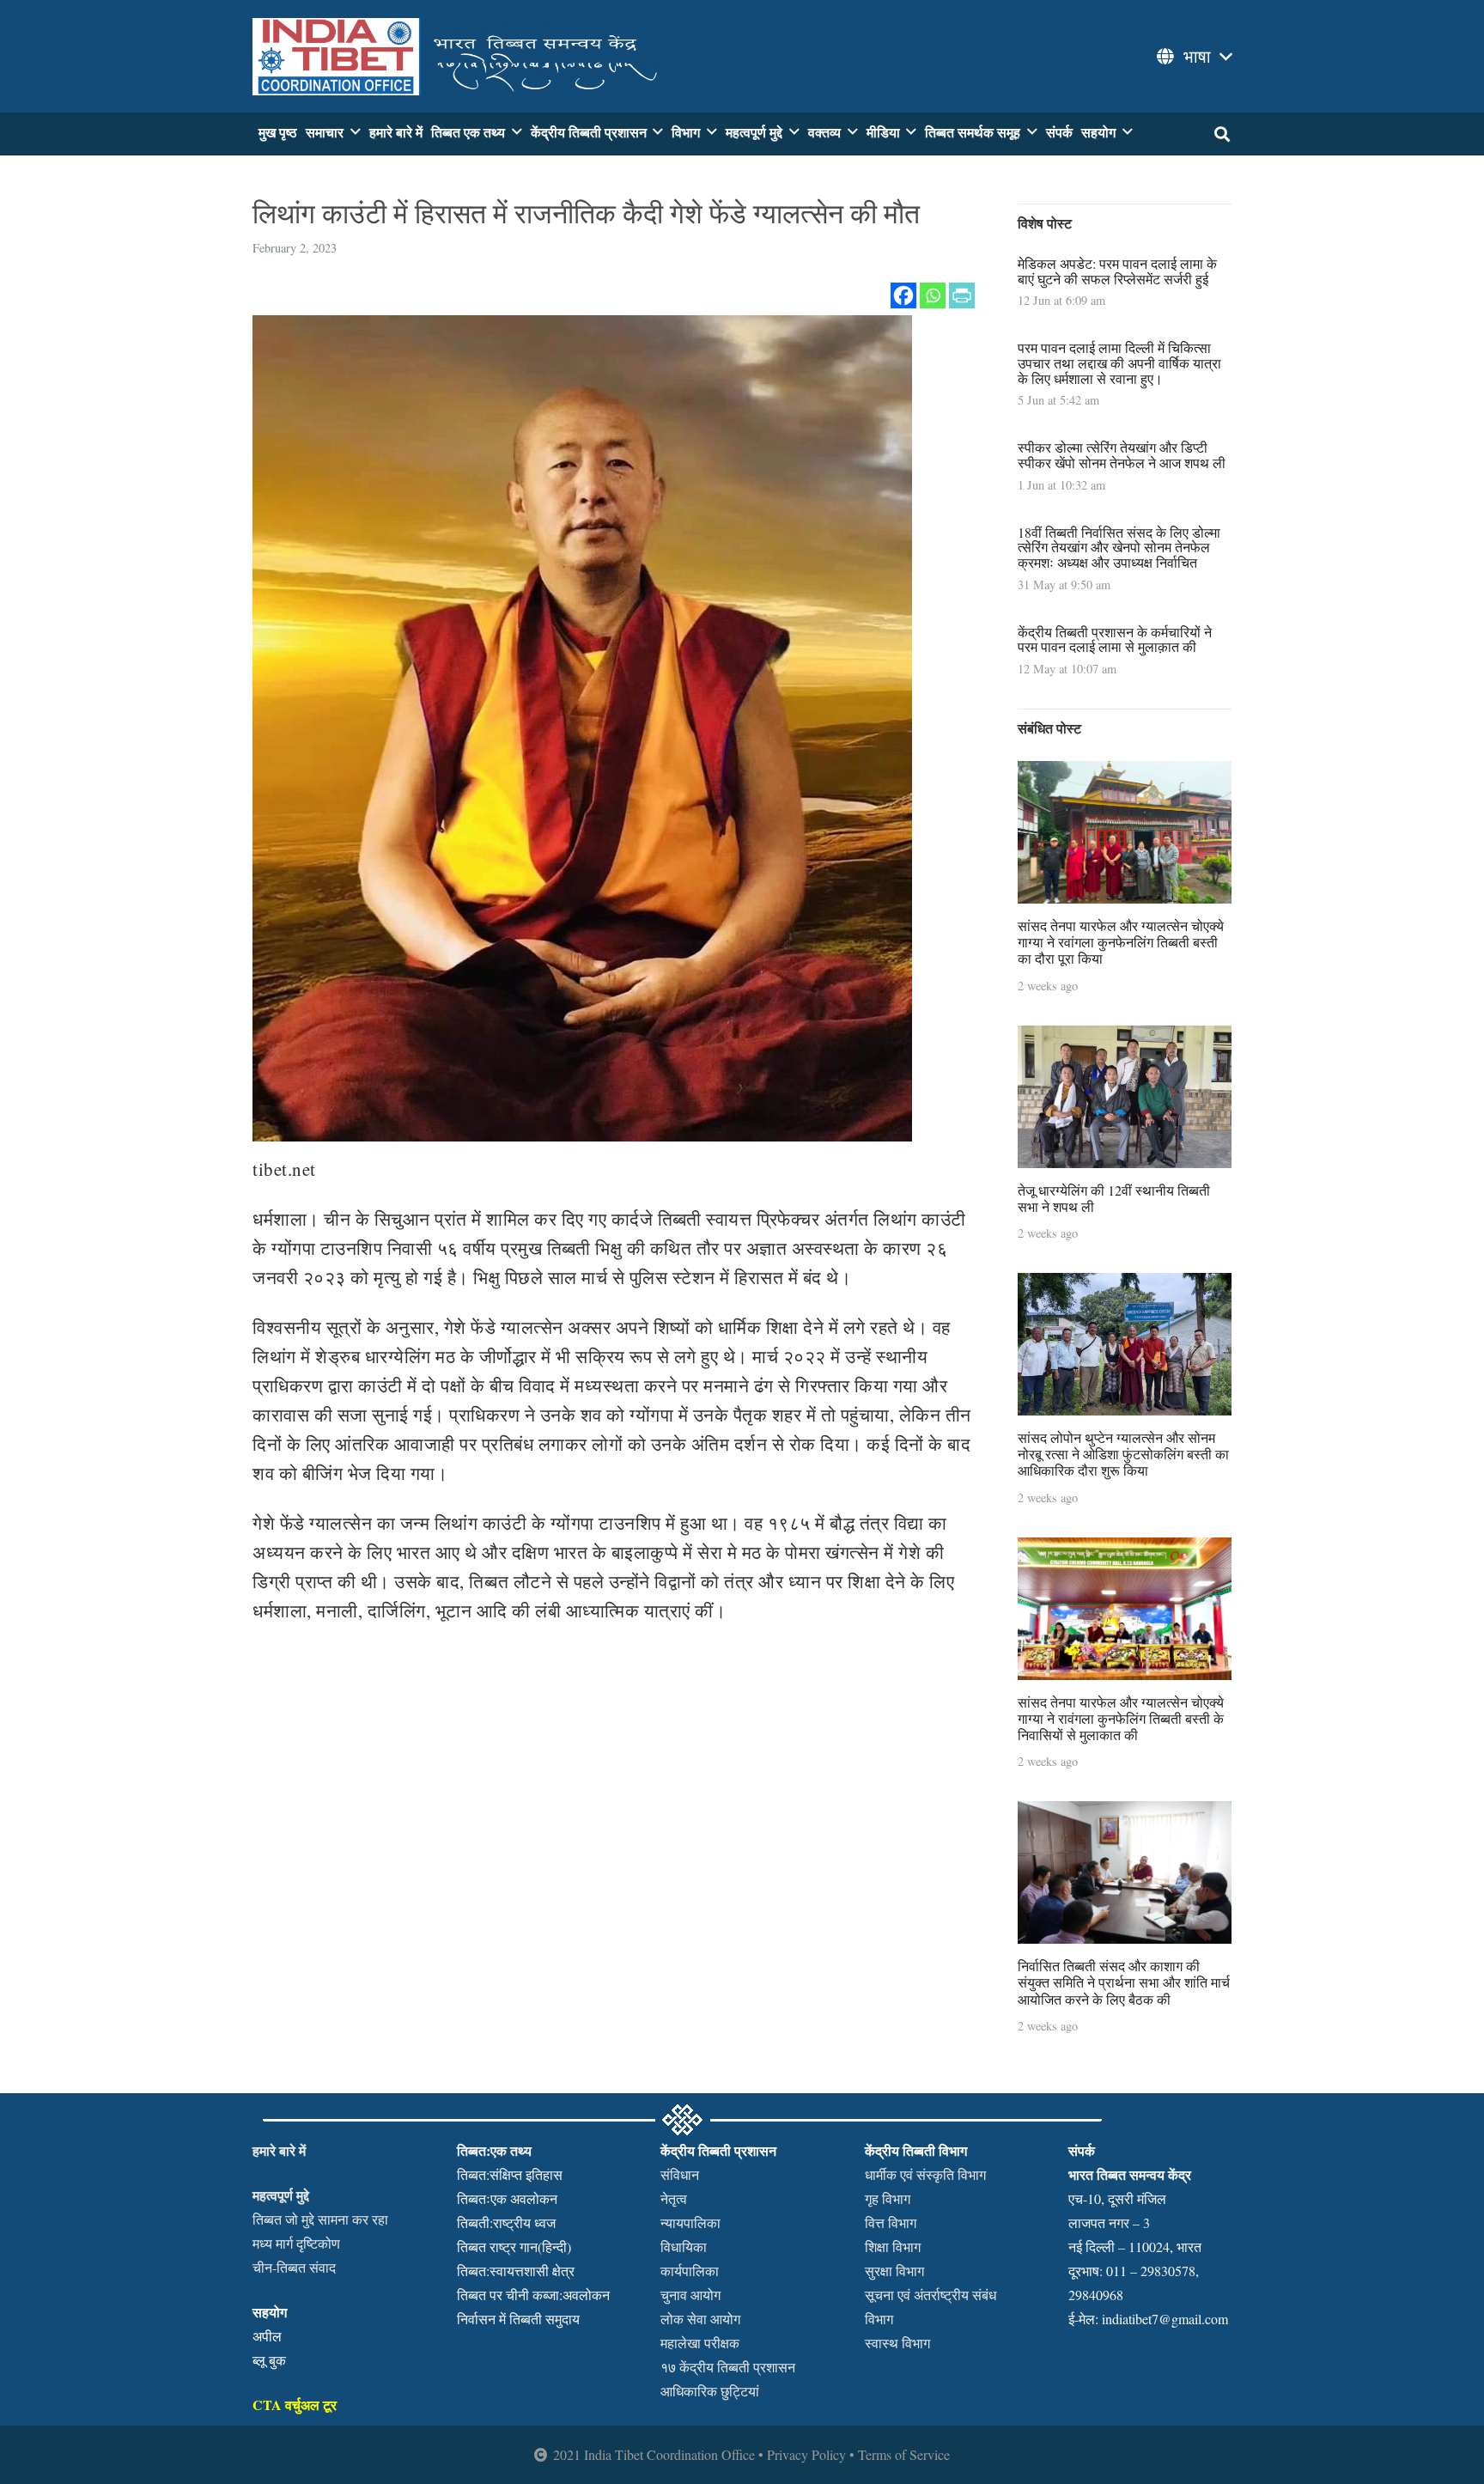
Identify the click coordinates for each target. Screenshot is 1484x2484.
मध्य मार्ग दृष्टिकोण (296, 2243)
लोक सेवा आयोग (700, 2319)
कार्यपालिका (690, 2271)
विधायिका (684, 2247)
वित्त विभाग (891, 2222)
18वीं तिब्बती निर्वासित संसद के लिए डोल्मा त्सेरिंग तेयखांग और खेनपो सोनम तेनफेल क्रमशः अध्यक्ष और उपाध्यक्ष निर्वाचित (1119, 547)
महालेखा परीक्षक (700, 2343)
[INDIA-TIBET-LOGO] (458, 57)
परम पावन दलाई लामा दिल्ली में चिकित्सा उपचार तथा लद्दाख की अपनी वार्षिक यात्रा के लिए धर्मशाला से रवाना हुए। (1119, 362)
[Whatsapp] (933, 295)
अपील (267, 2336)
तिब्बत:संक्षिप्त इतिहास (510, 2174)
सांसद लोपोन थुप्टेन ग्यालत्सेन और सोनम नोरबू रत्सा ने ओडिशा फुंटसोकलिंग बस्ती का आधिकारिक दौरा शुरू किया (1123, 1454)
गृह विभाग (888, 2198)
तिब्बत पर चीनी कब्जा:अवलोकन (533, 2295)
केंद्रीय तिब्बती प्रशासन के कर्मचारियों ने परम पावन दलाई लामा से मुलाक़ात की (1115, 639)
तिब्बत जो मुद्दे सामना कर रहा (320, 2219)
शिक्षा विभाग (893, 2247)
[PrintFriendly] (962, 295)
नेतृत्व (674, 2198)
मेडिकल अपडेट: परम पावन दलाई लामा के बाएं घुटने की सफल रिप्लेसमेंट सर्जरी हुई (1117, 271)
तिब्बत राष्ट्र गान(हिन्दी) (514, 2247)
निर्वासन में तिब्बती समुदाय (518, 2319)
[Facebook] (903, 295)
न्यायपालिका (690, 2222)
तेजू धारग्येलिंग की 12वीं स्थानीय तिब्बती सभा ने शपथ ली (1114, 1198)
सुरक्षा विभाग (894, 2271)
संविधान (680, 2174)
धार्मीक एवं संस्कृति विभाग (925, 2174)
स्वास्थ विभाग (897, 2343)
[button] (1193, 57)
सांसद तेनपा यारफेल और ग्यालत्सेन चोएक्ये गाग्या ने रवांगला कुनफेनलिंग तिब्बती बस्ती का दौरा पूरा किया (1121, 942)
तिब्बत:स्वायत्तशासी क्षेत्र (516, 2271)
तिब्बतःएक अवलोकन (507, 2198)
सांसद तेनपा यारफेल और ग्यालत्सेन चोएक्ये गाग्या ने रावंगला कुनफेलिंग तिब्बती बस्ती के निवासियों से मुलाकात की (1121, 1718)
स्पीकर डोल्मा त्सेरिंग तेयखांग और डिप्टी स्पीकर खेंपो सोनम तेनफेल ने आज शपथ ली (1122, 455)
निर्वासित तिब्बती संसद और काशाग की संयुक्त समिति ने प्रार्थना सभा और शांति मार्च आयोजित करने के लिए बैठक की (1124, 1982)
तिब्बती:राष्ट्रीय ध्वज (506, 2222)
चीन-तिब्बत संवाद (294, 2267)
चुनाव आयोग (690, 2295)
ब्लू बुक (269, 2360)
